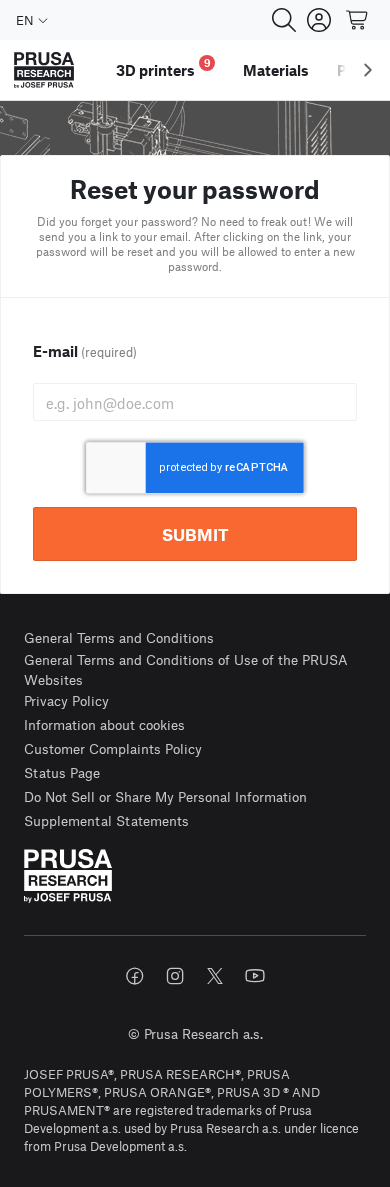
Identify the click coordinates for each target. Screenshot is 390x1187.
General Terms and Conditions (119, 637)
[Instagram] (175, 976)
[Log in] (319, 20)
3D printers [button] (163, 67)
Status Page (62, 772)
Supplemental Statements (106, 820)
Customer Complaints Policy (113, 748)
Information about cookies (104, 724)
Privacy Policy (66, 700)
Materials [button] (276, 70)
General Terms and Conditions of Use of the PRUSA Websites (186, 669)
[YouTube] (255, 976)
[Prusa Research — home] (44, 70)
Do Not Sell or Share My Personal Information (165, 796)
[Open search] (284, 20)
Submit (195, 534)
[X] (215, 976)
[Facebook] (135, 976)
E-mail (85, 351)
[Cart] (358, 20)
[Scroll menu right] (368, 70)
